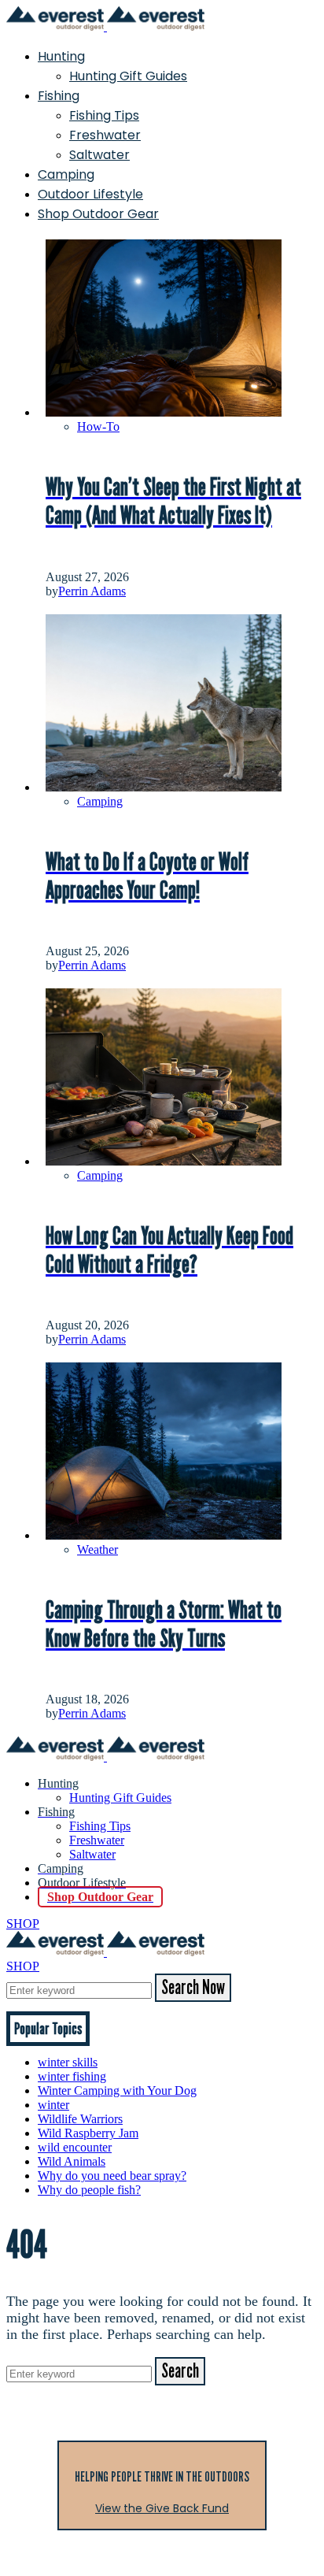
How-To (98, 426)
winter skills (68, 2062)
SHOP (23, 1924)
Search (180, 2371)
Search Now (193, 1988)
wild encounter (75, 2147)
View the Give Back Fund (162, 2508)
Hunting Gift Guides (128, 76)
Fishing (59, 96)
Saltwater (99, 155)
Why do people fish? (89, 2190)
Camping (66, 174)
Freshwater (105, 135)
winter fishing (72, 2076)
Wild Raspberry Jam (88, 2133)
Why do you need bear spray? (112, 2176)
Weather (98, 1549)
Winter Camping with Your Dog (117, 2090)
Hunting (61, 56)
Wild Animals (72, 2161)
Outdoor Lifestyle (90, 194)
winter (53, 2105)
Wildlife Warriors (80, 2119)
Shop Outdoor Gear (98, 214)
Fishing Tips (104, 115)
